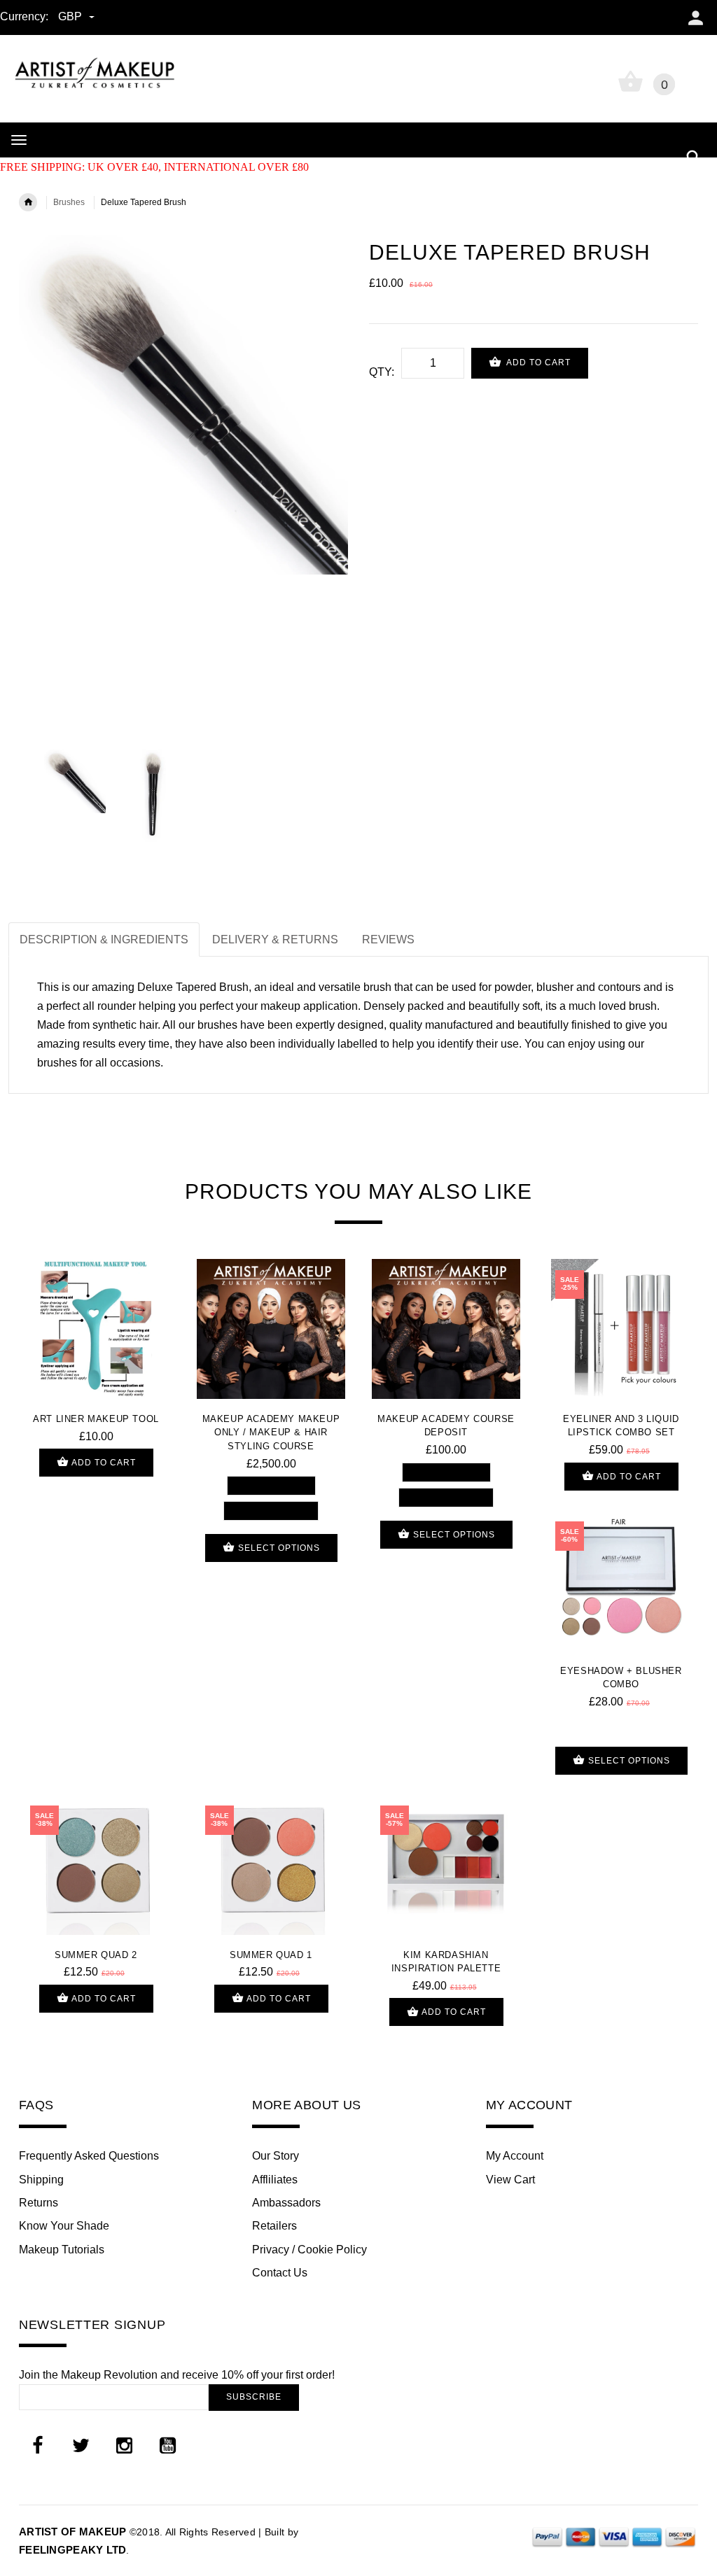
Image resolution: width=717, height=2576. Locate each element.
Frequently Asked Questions (89, 2156)
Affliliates (275, 2180)
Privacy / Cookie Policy (309, 2250)
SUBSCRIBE (254, 2397)
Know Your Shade (64, 2226)
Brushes (69, 202)
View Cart (510, 2180)
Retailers (274, 2226)
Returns (39, 2203)
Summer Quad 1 (271, 1955)
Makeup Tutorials (62, 2250)
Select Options (278, 1548)
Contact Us (280, 2273)
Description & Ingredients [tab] (104, 939)
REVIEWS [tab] (388, 939)
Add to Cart (537, 363)
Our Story (276, 2156)
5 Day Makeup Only (271, 1485)
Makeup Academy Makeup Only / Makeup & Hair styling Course (271, 1433)
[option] (183, 405)
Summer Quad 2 (96, 1955)
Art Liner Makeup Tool (96, 1419)
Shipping (41, 2180)
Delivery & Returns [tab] (275, 939)
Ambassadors (286, 2203)
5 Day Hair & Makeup (271, 1511)
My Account (515, 2156)
